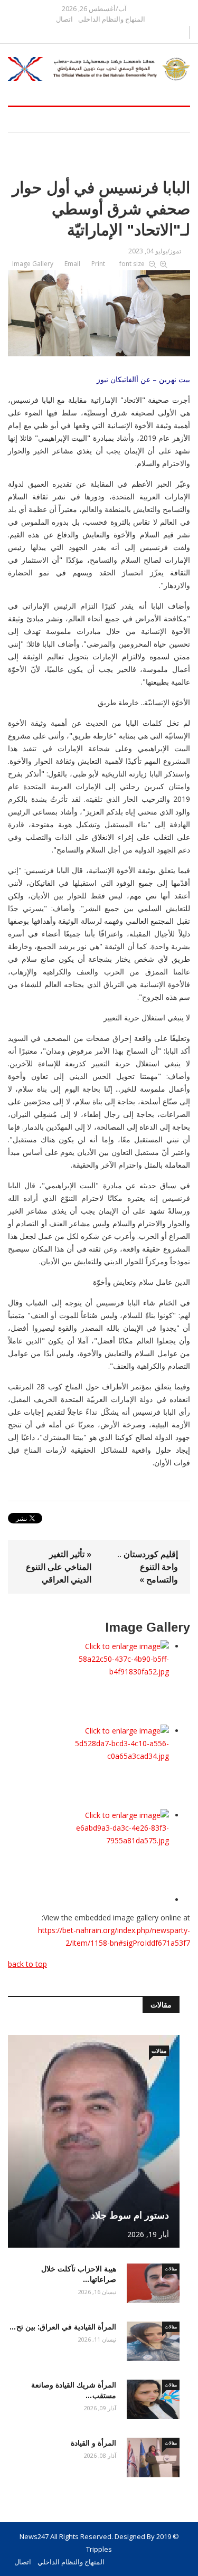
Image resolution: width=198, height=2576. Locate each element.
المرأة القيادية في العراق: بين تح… (63, 2327)
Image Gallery (33, 264)
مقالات (159, 2051)
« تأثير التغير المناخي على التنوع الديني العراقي (59, 1567)
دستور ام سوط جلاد (130, 2215)
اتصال (64, 19)
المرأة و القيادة (93, 2443)
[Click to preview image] (99, 311)
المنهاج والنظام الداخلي (112, 19)
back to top (27, 1964)
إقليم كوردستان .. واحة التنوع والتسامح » (148, 1567)
